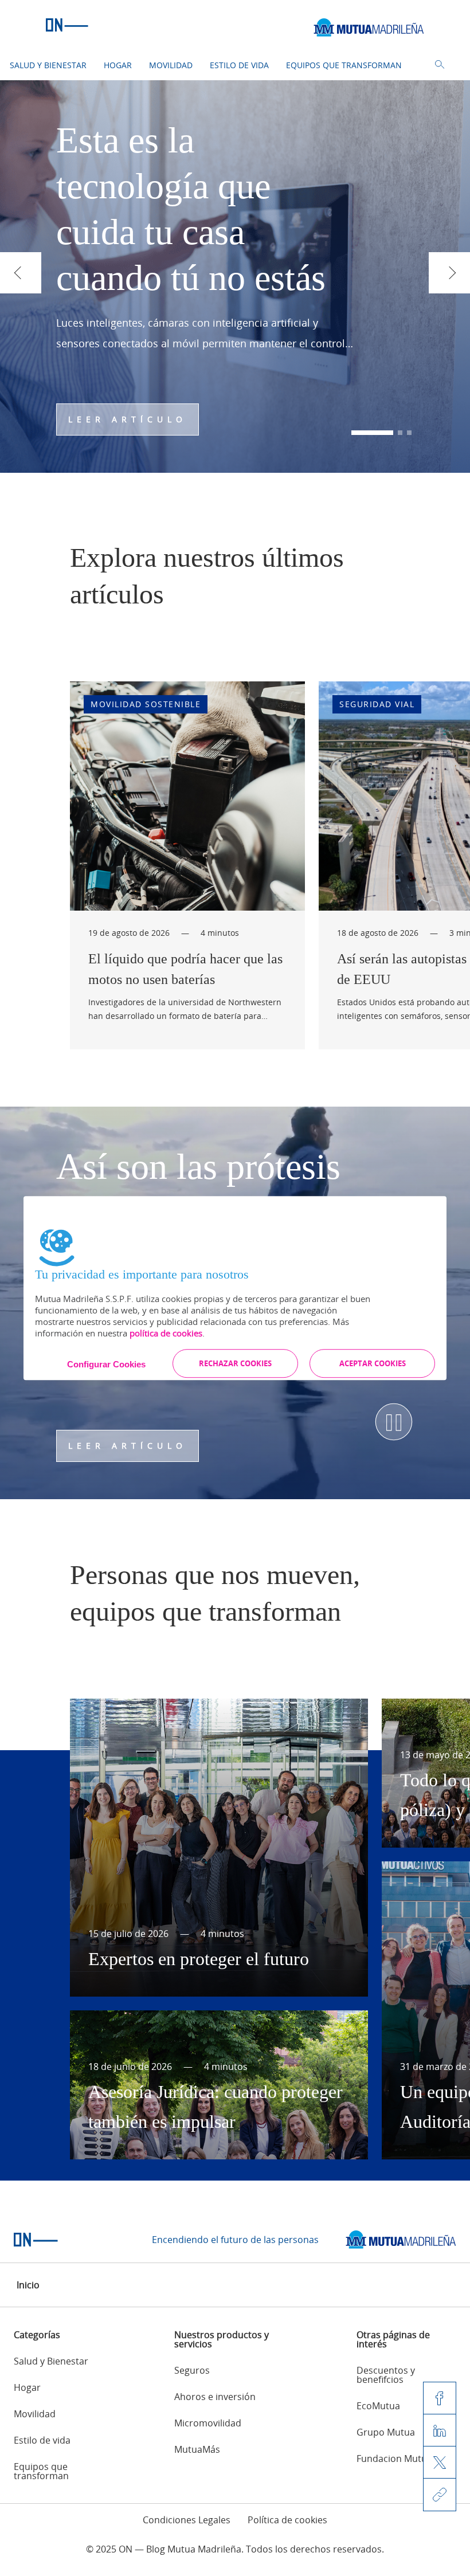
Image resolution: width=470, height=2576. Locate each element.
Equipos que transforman (344, 65)
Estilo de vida (239, 65)
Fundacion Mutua (394, 2459)
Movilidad (171, 65)
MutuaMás (197, 2449)
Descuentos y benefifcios (386, 2375)
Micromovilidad (208, 2423)
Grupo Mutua (386, 2432)
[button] (372, 433)
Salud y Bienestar (48, 65)
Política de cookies (287, 2520)
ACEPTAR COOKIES (373, 1363)
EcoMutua (378, 2406)
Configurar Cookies (106, 1364)
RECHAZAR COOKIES (235, 1363)
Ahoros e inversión (215, 2397)
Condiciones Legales (187, 2520)
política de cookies (166, 1333)
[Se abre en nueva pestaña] (401, 2240)
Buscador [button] (440, 65)
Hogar (118, 65)
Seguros (192, 2370)
